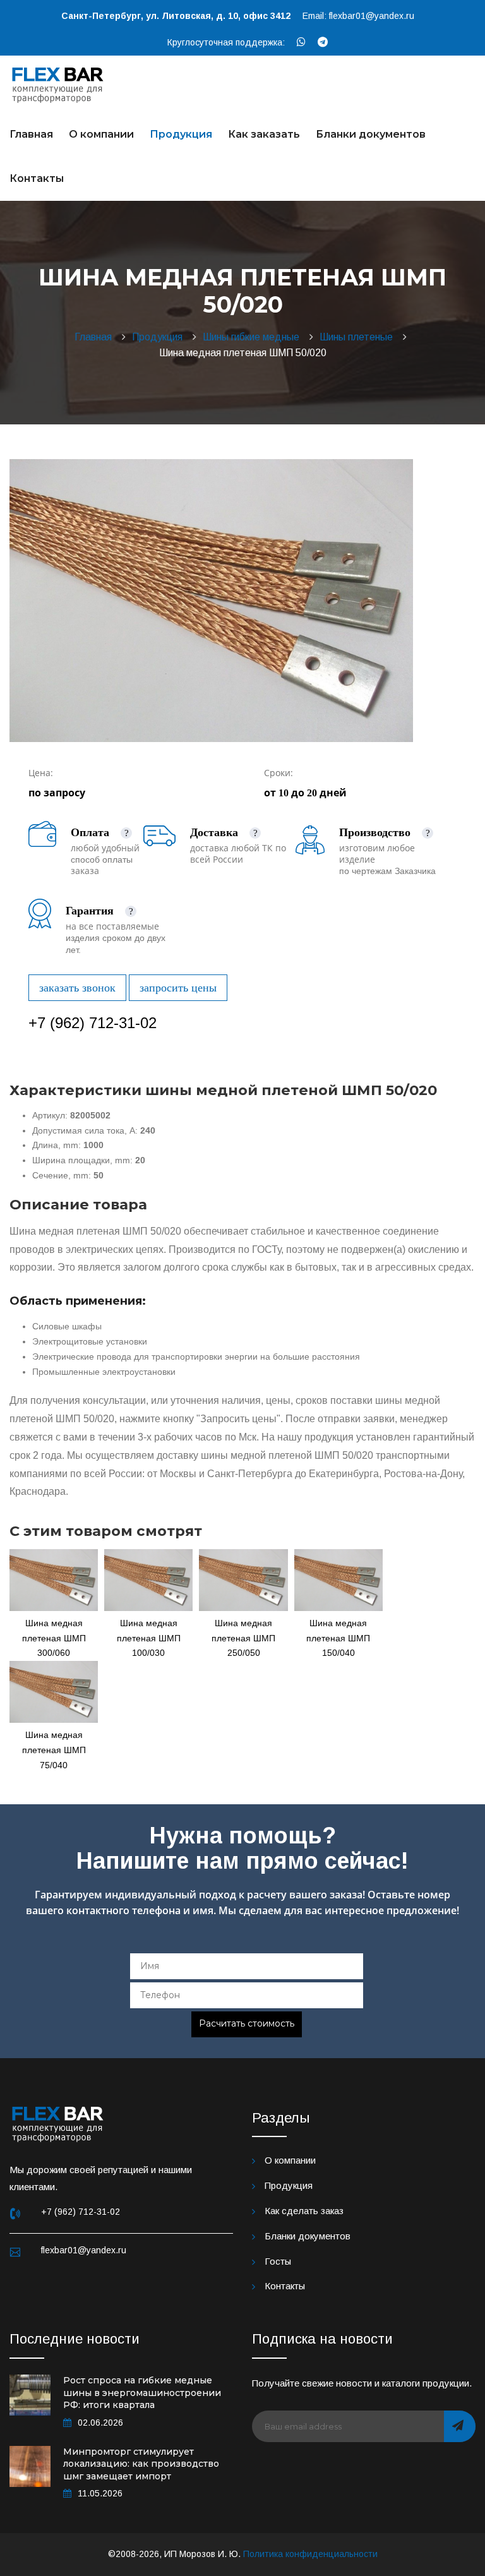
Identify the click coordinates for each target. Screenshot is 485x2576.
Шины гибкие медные (254, 337)
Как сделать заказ (304, 2211)
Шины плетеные (359, 337)
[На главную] (58, 83)
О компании (101, 134)
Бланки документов (371, 134)
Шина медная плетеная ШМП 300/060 (54, 1638)
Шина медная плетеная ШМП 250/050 (243, 1638)
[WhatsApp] (301, 42)
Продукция (181, 134)
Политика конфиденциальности (310, 2554)
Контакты (37, 178)
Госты (278, 2261)
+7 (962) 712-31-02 (93, 1023)
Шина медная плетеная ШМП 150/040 (338, 1638)
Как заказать (264, 134)
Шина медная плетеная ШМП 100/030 (149, 1638)
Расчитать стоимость (247, 2023)
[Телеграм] (323, 42)
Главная (31, 134)
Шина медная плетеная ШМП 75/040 (54, 1750)
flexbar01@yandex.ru (372, 16)
